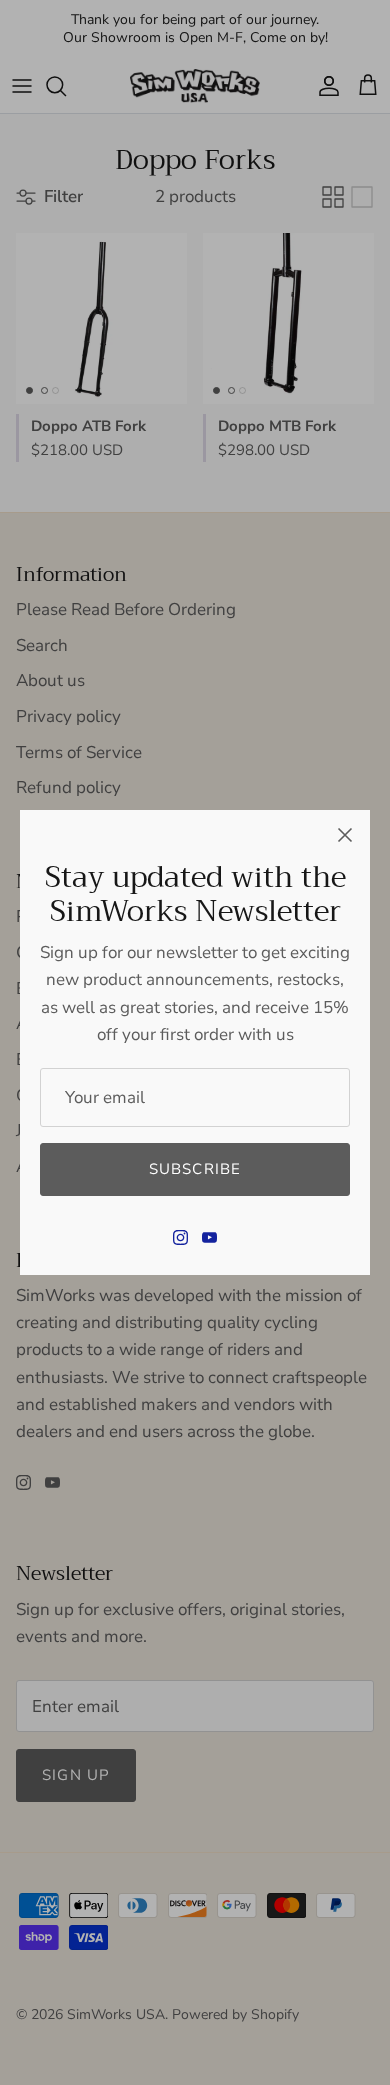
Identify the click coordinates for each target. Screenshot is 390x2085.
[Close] (345, 835)
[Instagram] (180, 1237)
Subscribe (195, 1169)
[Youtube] (209, 1237)
